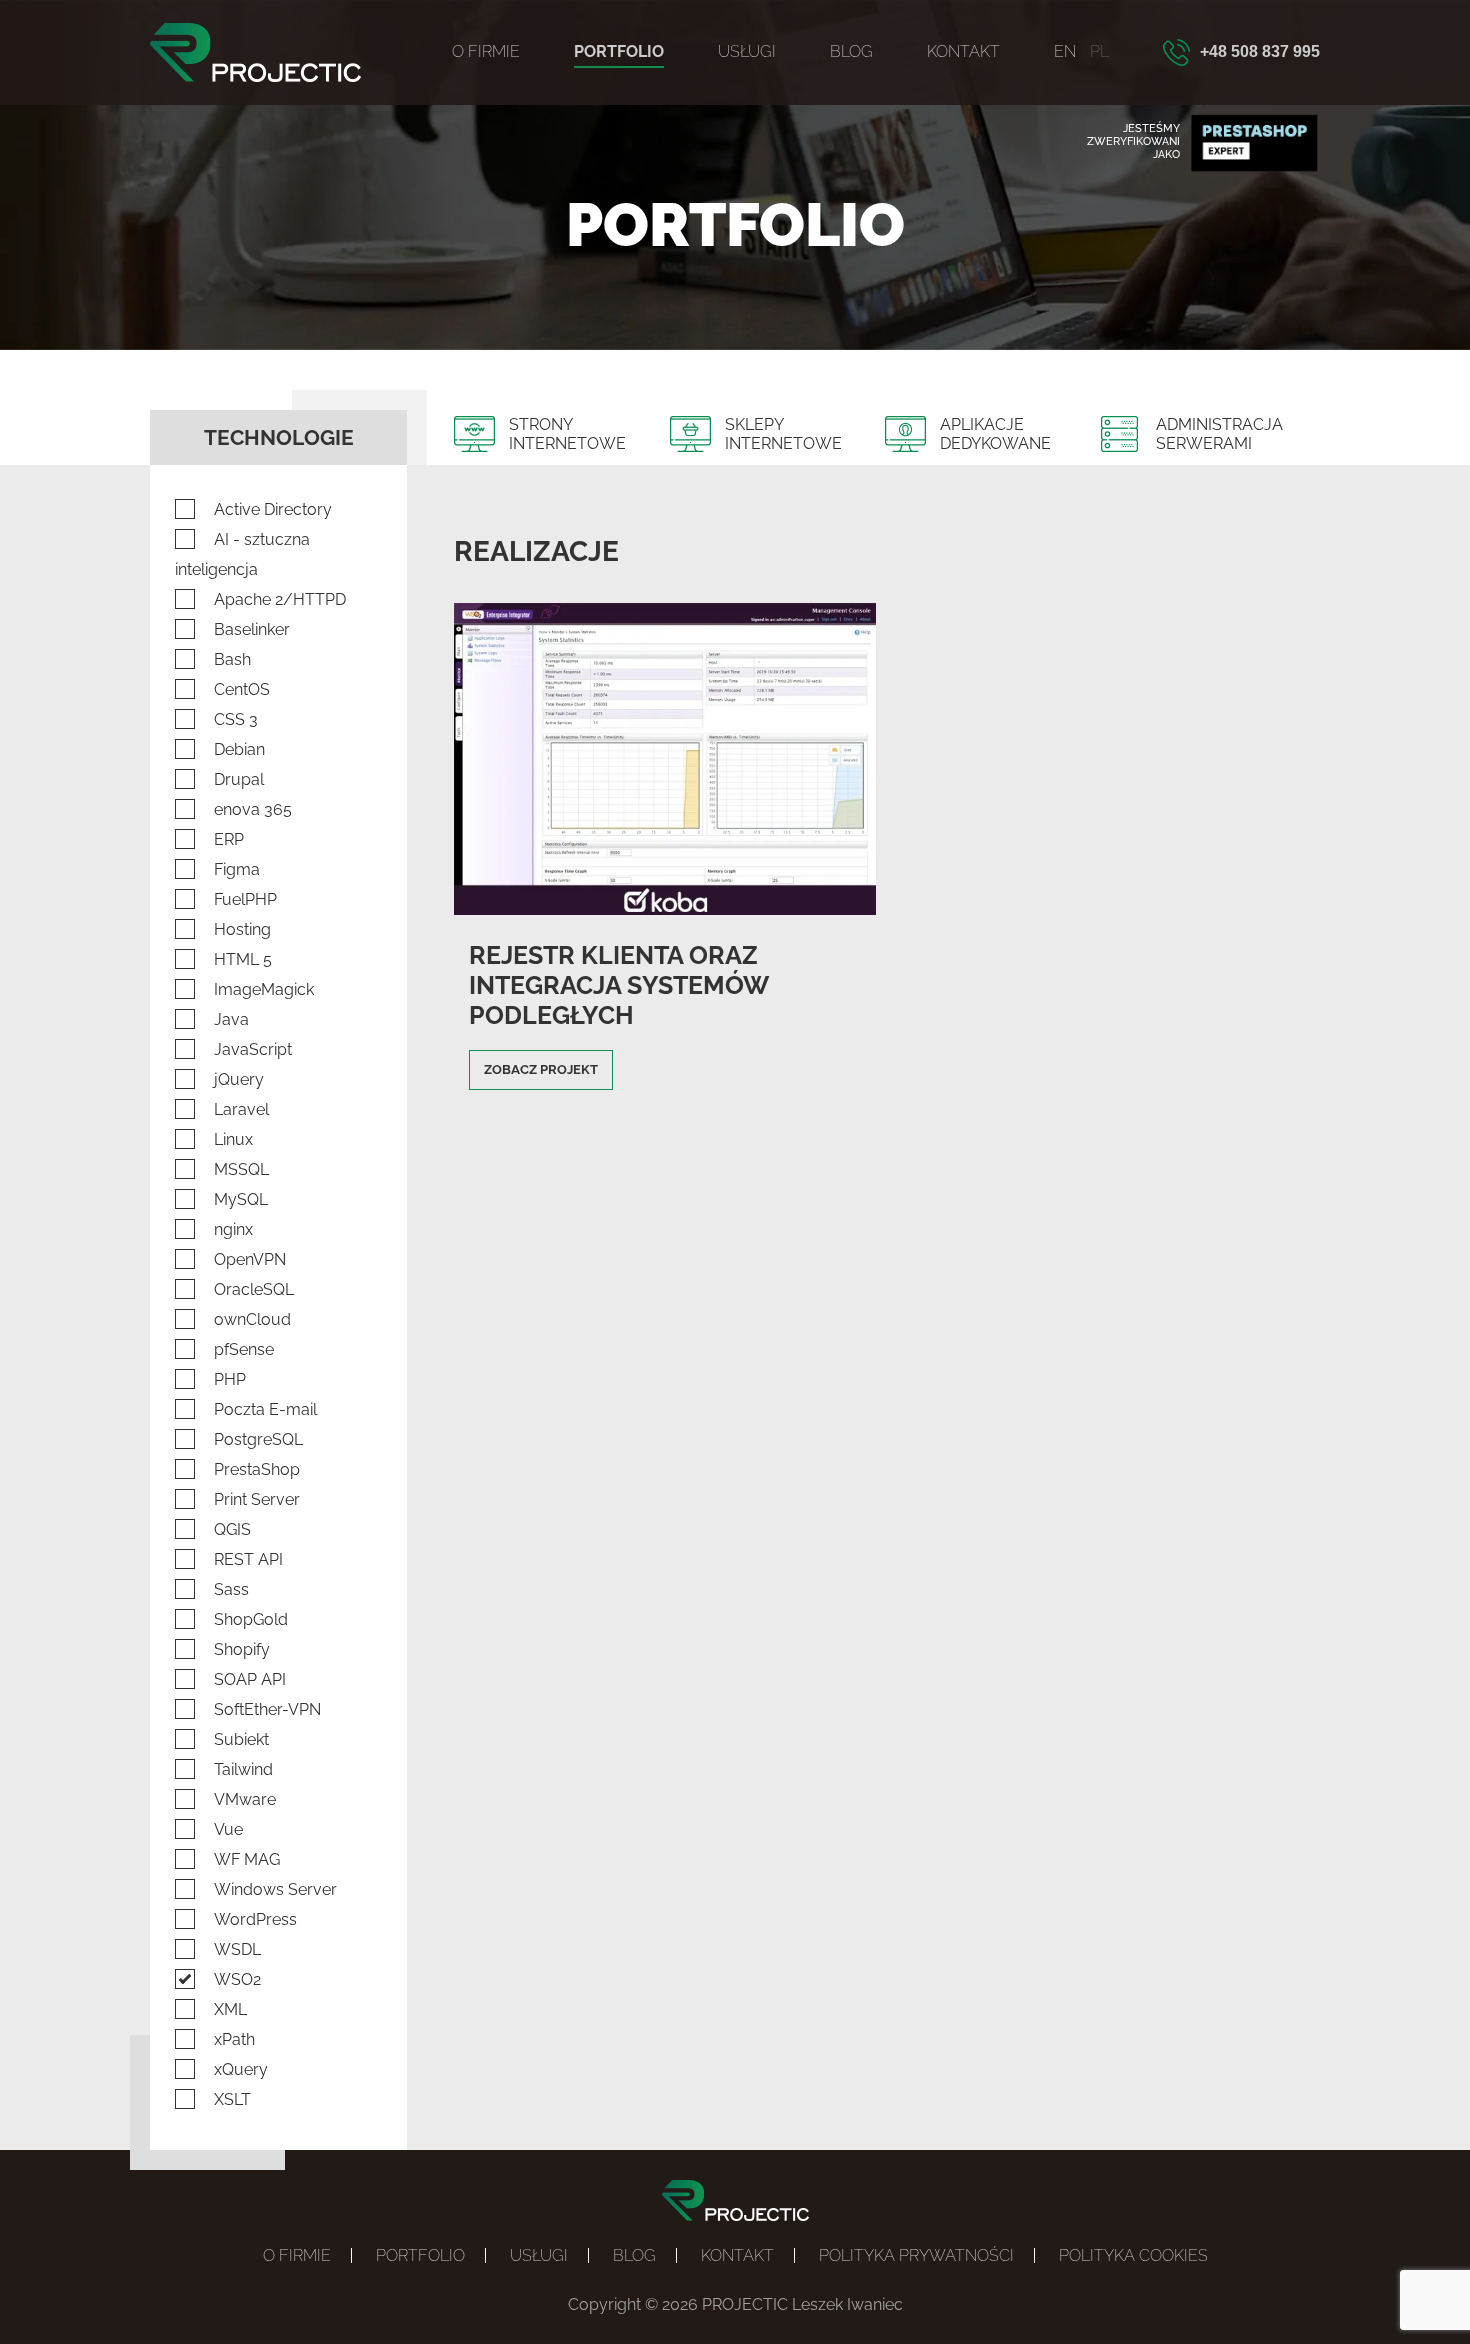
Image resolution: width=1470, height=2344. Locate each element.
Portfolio (619, 51)
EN (1065, 51)
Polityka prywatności (916, 2255)
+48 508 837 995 (1260, 51)
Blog (851, 51)
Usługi (747, 51)
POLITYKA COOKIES (1133, 2255)
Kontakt (963, 51)
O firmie (486, 51)
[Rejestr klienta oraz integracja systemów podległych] (665, 905)
